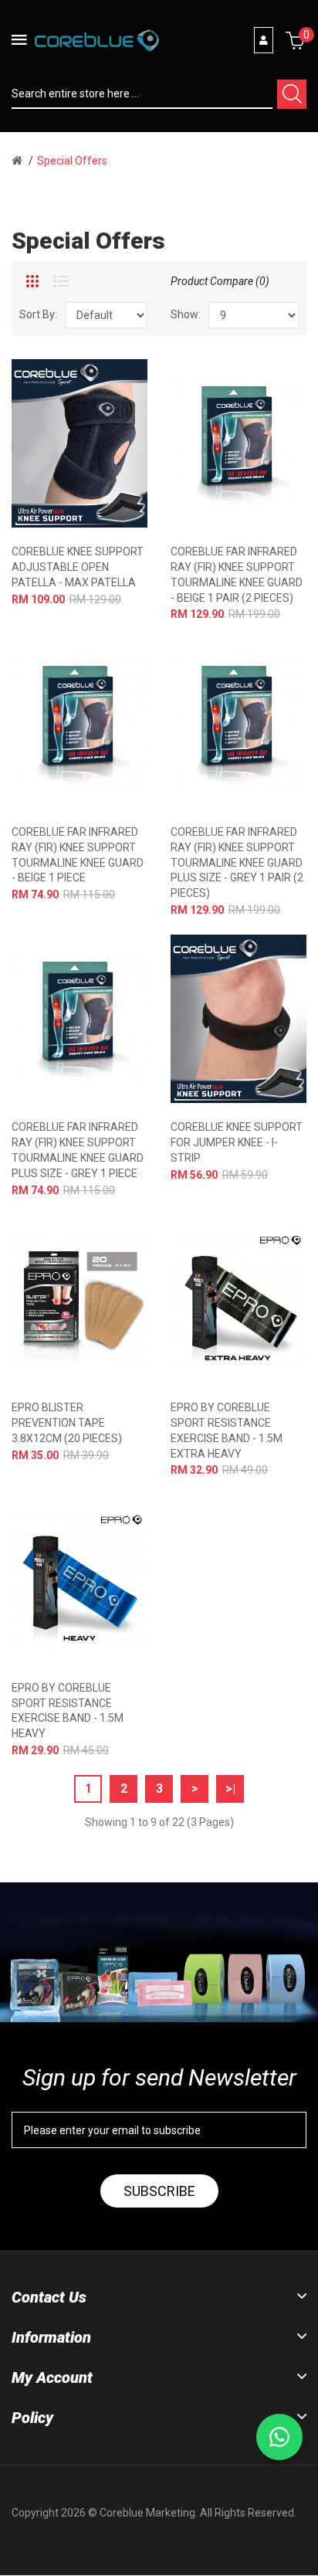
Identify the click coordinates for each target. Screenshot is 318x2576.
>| (230, 1789)
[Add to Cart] (51, 444)
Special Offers (72, 161)
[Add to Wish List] (78, 444)
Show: (186, 314)
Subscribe (159, 2191)
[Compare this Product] (106, 444)
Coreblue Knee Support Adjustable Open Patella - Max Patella (78, 567)
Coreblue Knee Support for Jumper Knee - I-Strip (237, 1142)
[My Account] (264, 40)
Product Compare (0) (220, 281)
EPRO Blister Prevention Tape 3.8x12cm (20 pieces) (67, 1423)
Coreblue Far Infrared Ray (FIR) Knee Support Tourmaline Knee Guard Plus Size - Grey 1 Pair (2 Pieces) (237, 862)
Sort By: (38, 314)
